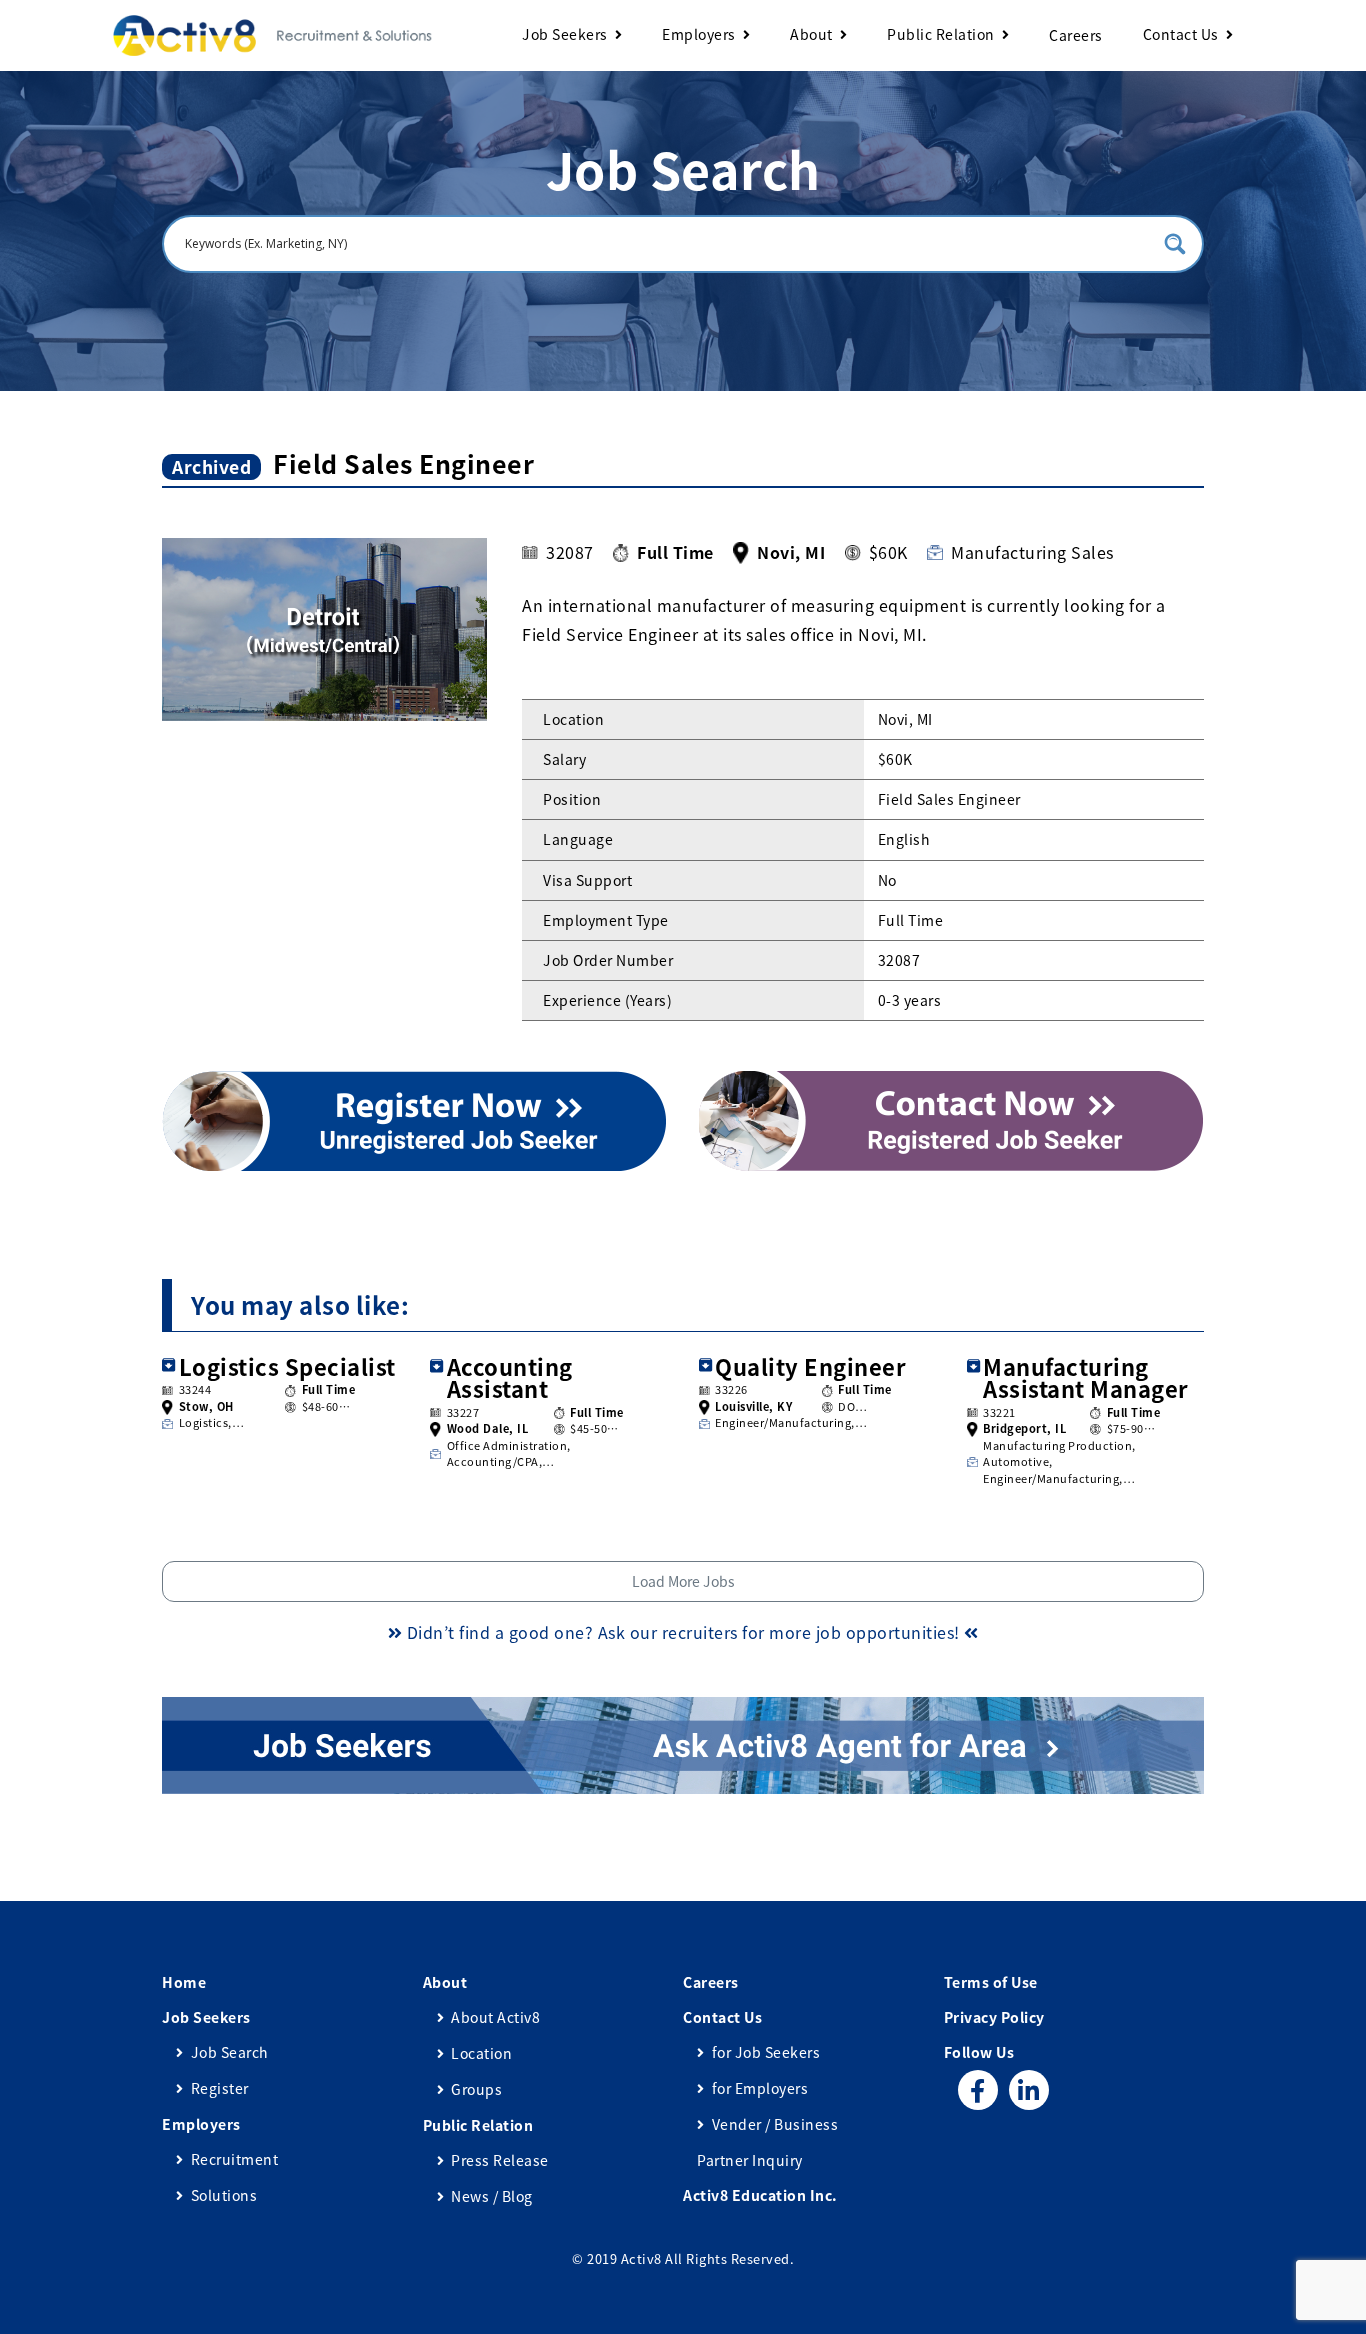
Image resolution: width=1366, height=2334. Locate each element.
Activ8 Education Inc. (760, 2195)
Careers (1076, 35)
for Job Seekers (766, 2052)
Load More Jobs (683, 1581)
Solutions (224, 2195)
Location (481, 2053)
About (811, 34)
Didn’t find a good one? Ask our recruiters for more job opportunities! (683, 1632)
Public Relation (941, 34)
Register (220, 2088)
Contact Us (1181, 34)
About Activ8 (495, 2017)
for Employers (760, 2088)
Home (184, 1982)
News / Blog (492, 2196)
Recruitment (234, 2159)
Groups (476, 2089)
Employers (699, 34)
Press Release (500, 2160)
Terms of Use (991, 1982)
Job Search (230, 2052)
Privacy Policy (994, 2017)
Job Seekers (565, 34)
